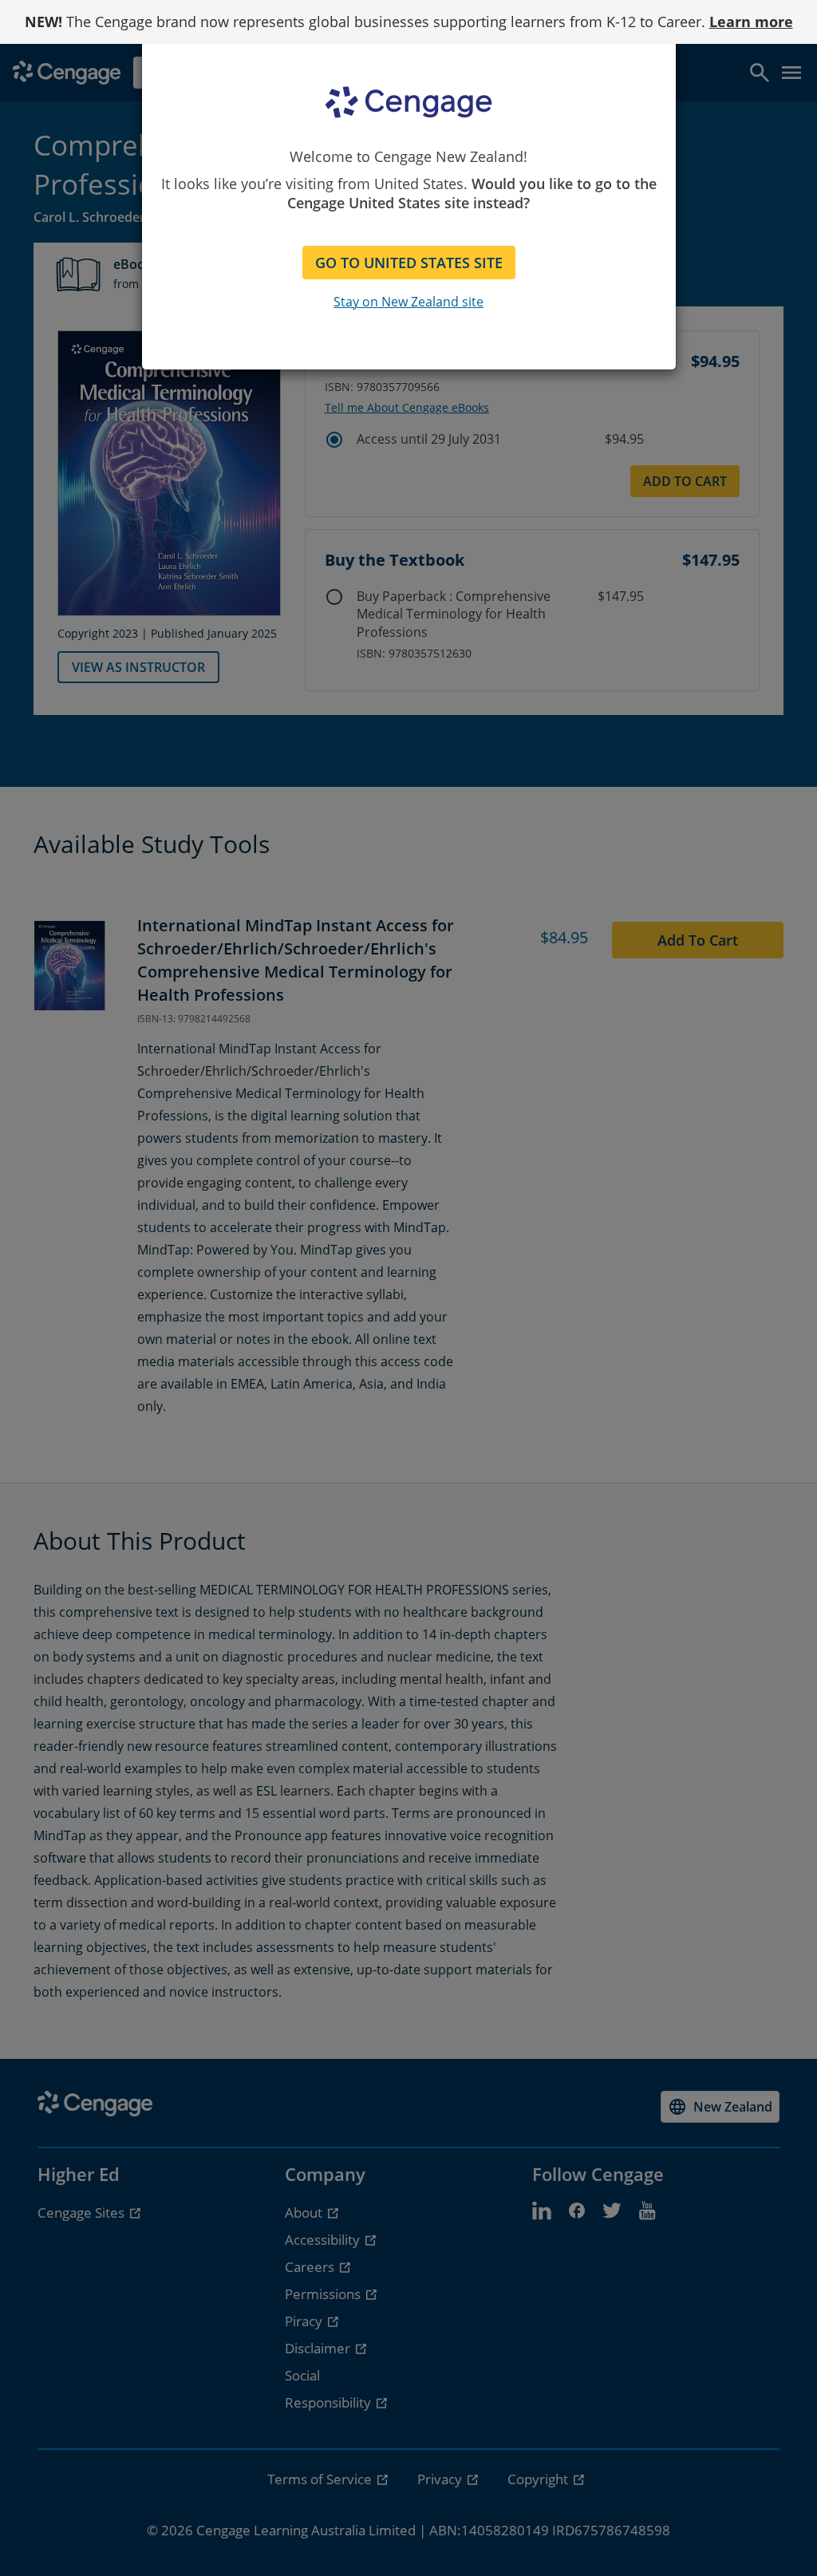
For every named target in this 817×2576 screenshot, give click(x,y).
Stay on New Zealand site (408, 302)
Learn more (751, 22)
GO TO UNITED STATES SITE (409, 263)
